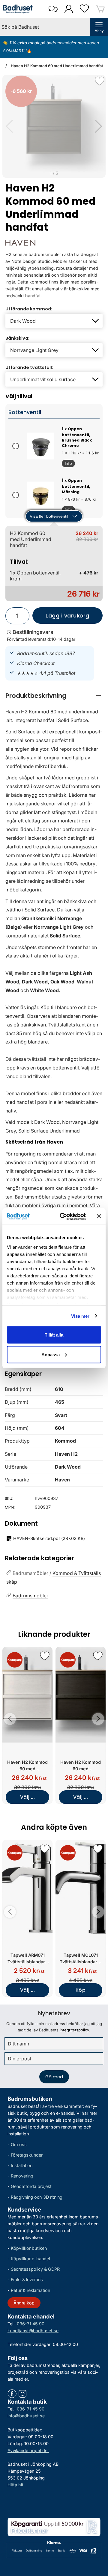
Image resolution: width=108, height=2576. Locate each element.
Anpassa (51, 1354)
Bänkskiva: (17, 338)
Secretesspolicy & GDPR (35, 2269)
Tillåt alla (54, 1335)
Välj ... (28, 1797)
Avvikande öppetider (28, 2450)
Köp (81, 1990)
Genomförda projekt (31, 2186)
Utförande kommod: (29, 309)
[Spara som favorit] (45, 1656)
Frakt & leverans (27, 2280)
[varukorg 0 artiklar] (100, 9)
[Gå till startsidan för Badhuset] (18, 9)
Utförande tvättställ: (29, 367)
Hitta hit (15, 2485)
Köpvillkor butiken (29, 2248)
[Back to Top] (97, 2537)
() (49, 1538)
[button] (99, 126)
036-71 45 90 (31, 2324)
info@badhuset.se (26, 2416)
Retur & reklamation (30, 2290)
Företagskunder (27, 2155)
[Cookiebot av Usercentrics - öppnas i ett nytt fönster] (63, 1216)
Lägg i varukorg (61, 618)
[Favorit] (100, 81)
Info (67, 464)
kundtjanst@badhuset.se (33, 2331)
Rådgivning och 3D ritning (37, 2197)
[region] (54, 696)
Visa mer (80, 1316)
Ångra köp (24, 2303)
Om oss (19, 2144)
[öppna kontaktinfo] (53, 9)
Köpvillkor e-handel (30, 2259)
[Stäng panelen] (99, 1216)
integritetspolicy (74, 2030)
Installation (22, 2165)
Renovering (22, 2176)
